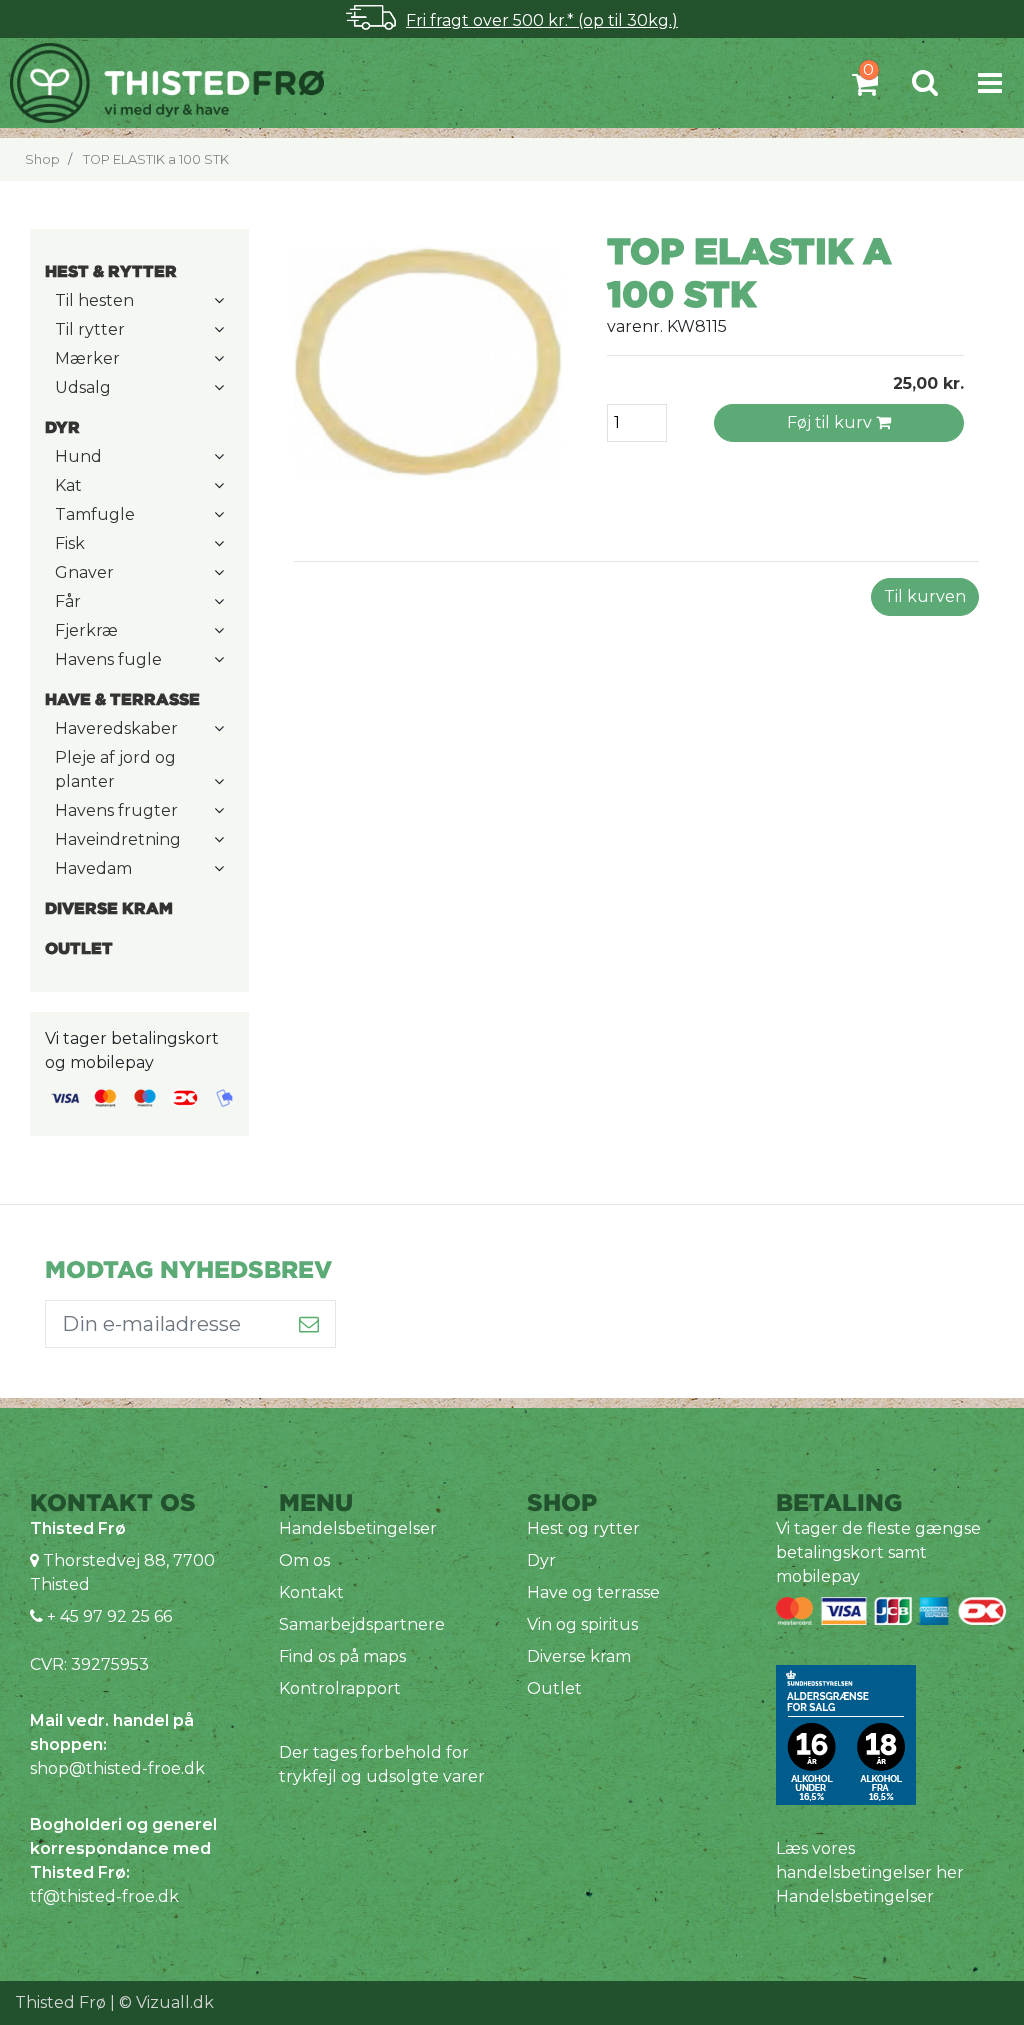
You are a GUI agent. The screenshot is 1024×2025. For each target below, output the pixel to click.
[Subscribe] (309, 1324)
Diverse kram (579, 1656)
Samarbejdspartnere (362, 1624)
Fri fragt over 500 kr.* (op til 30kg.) (542, 20)
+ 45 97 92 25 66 (107, 1616)
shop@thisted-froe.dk (117, 1768)
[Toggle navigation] (990, 82)
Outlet (554, 1688)
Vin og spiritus (582, 1624)
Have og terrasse (593, 1592)
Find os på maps (342, 1656)
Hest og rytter (583, 1528)
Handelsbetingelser (358, 1528)
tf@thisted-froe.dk (104, 1896)
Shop (42, 159)
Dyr (541, 1560)
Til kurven (925, 596)
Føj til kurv (831, 422)
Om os (304, 1560)
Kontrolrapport (340, 1688)
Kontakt (311, 1592)
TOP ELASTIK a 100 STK (156, 159)
